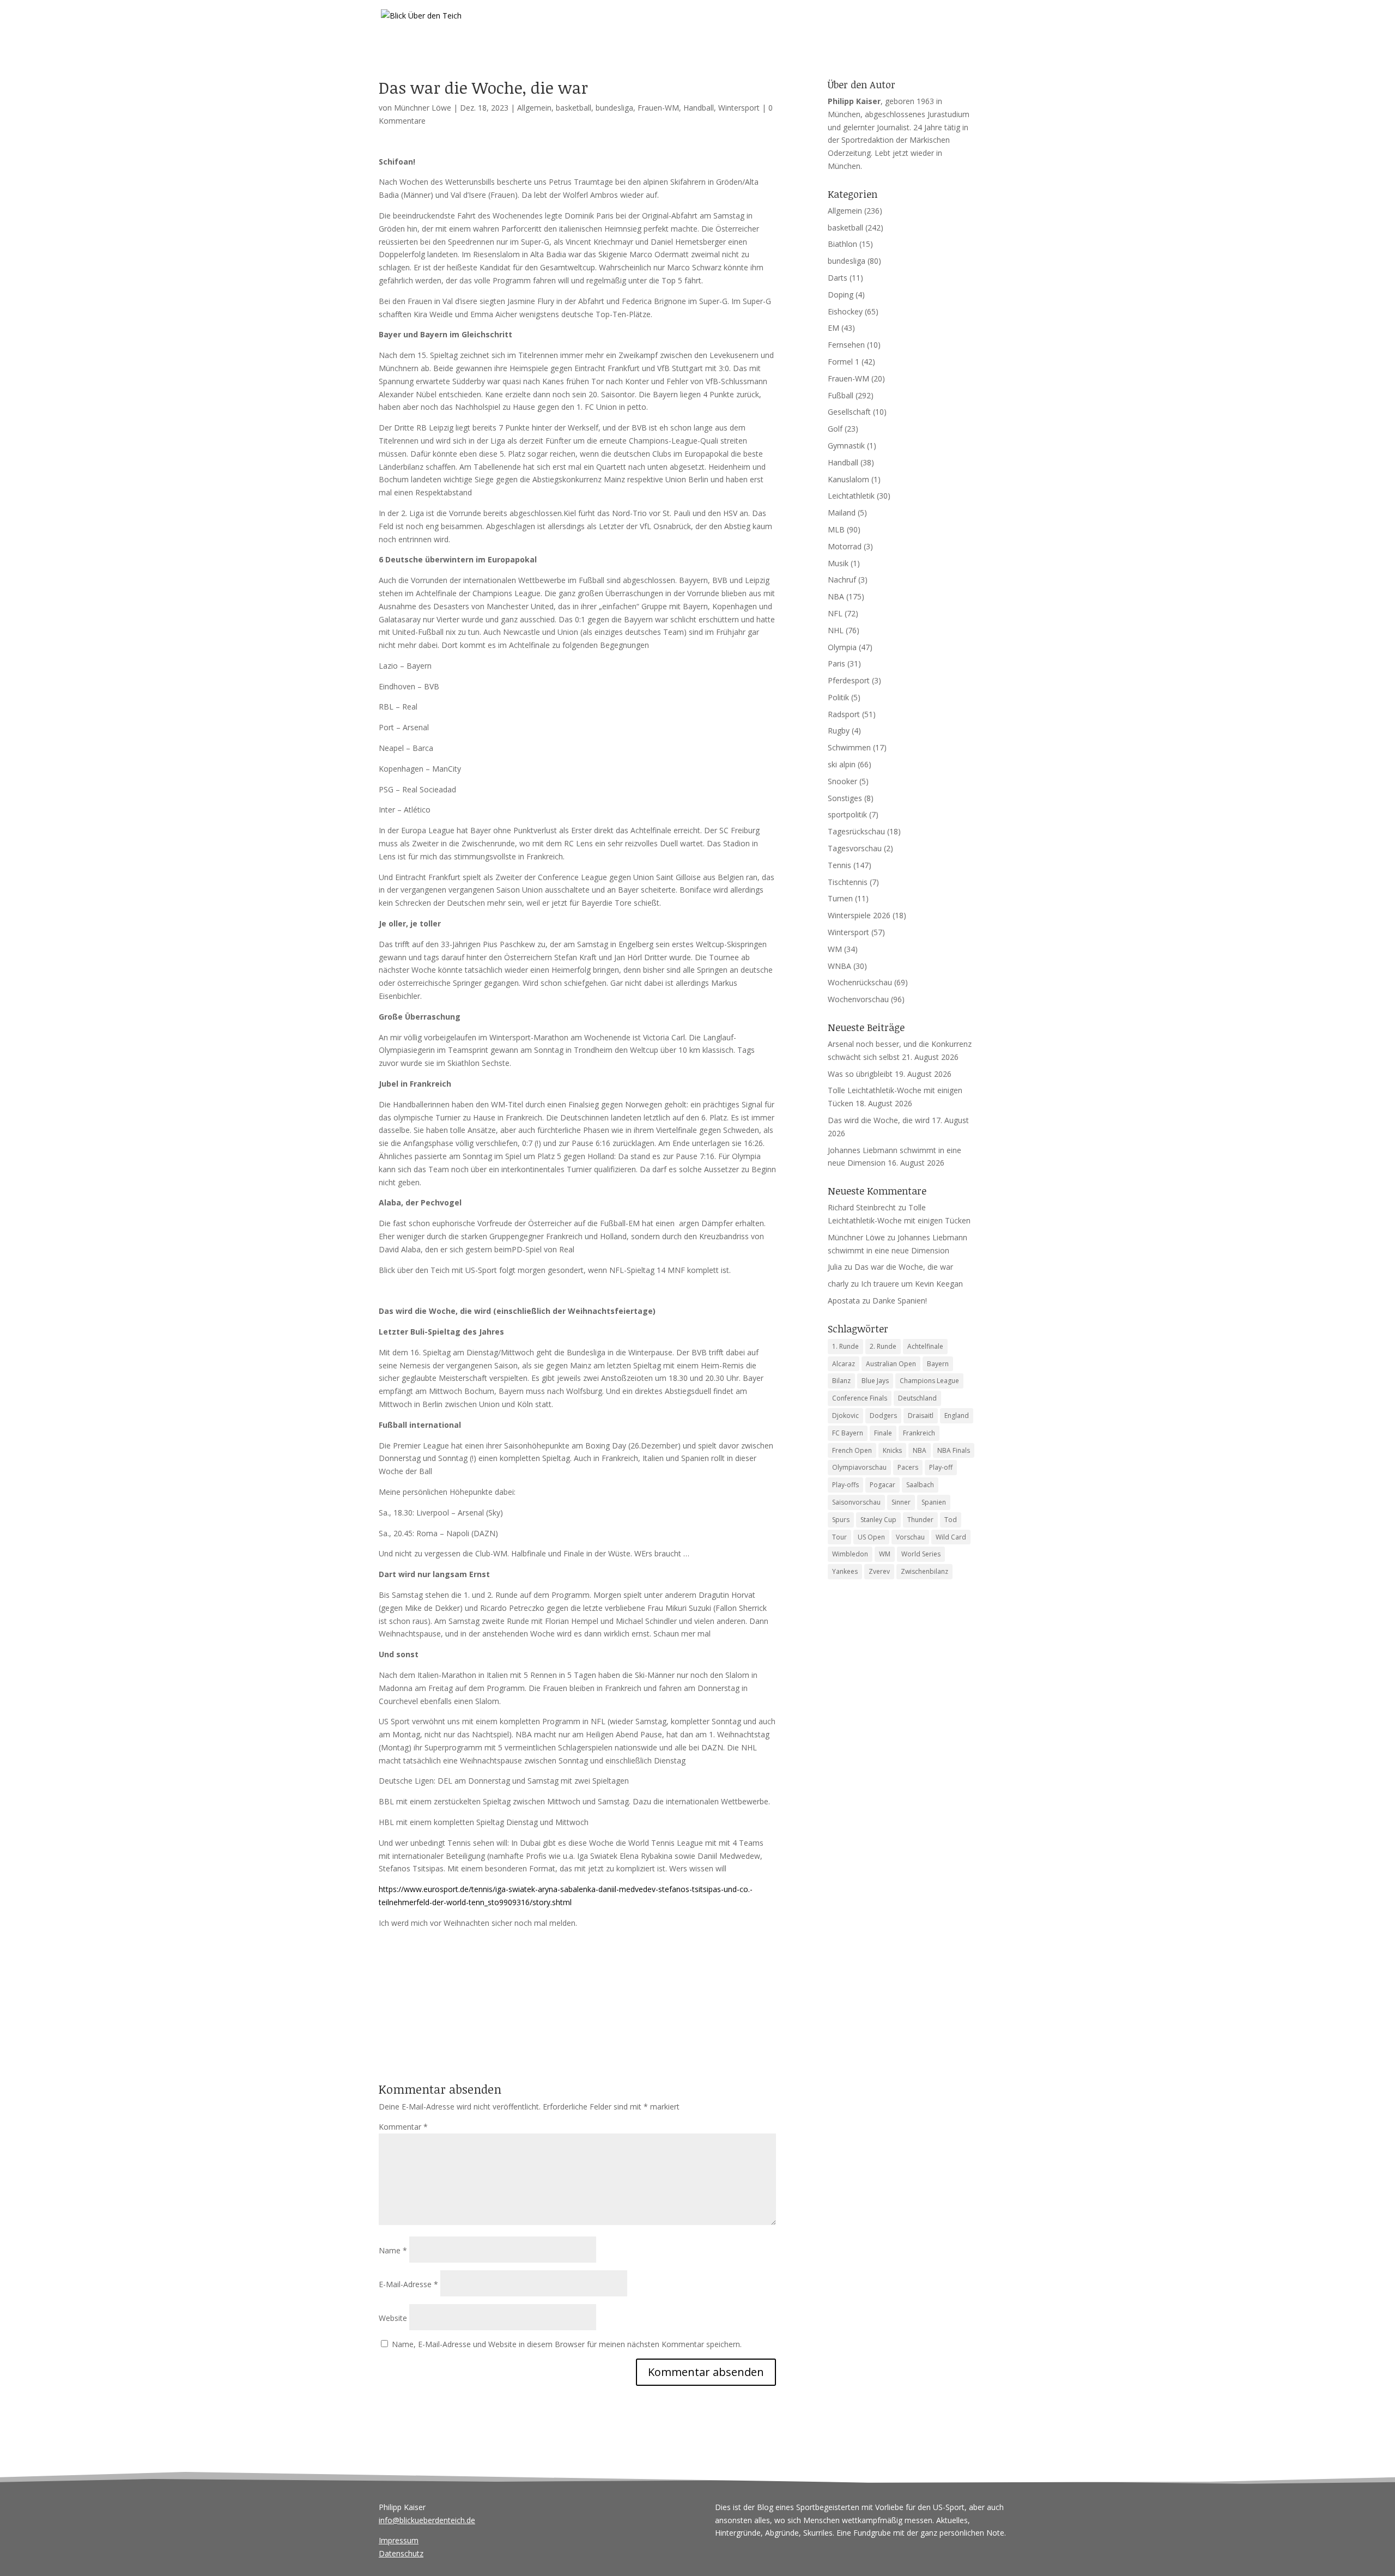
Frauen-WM (658, 108)
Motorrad (845, 546)
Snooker (842, 781)
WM (835, 949)
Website (393, 2318)
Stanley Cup (878, 1520)
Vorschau (910, 1537)
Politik (838, 697)
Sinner (901, 1502)
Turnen (840, 898)
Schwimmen (849, 747)
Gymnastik (846, 446)
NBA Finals (954, 1450)
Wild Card (951, 1537)
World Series (921, 1554)
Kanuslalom (848, 479)
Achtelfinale (925, 1346)
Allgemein (534, 108)
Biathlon (842, 244)
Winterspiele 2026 (859, 915)
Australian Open (891, 1364)
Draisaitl (921, 1416)
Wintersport (739, 108)
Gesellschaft (849, 412)
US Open (871, 1537)
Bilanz (841, 1381)
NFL (835, 613)
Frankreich (919, 1433)
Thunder (920, 1520)
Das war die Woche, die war (904, 1267)
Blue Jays (875, 1381)
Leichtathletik (851, 496)
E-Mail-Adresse (408, 2284)
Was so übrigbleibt (860, 1074)
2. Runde (883, 1346)
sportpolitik (847, 814)
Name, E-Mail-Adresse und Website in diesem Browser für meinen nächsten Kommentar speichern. (567, 2344)
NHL (836, 630)
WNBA (839, 966)
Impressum (399, 2540)
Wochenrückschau (860, 982)
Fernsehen (846, 345)
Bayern (938, 1364)
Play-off (941, 1467)
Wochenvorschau (858, 999)
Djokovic (845, 1416)
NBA (836, 596)
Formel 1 (844, 362)
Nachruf (842, 580)
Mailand (842, 513)
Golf (835, 429)
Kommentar (403, 2127)
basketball (574, 108)
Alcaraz (844, 1364)
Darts (838, 278)
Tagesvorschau (855, 848)
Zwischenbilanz (924, 1571)
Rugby (839, 731)
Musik (838, 563)
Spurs (841, 1520)
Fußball (841, 395)
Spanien (934, 1502)
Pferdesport (849, 680)
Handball (699, 108)
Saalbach (920, 1485)
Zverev (879, 1571)
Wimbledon (850, 1554)
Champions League (929, 1381)
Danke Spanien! (900, 1301)
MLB (836, 529)
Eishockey (845, 311)
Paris (836, 663)
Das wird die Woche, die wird (879, 1120)
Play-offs (845, 1485)
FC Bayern (848, 1433)
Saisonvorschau (856, 1502)
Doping (841, 295)
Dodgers (883, 1416)
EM (833, 328)
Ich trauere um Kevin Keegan (912, 1284)
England (957, 1416)
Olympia (842, 647)
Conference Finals (860, 1398)
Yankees (845, 1571)
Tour (839, 1537)
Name (393, 2250)
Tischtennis (848, 882)
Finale (883, 1433)
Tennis (839, 865)
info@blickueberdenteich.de (427, 2520)
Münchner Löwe (423, 108)
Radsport (844, 714)
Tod (951, 1520)
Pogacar (883, 1485)
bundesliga (614, 108)
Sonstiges (845, 798)
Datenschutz (401, 2553)
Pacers (908, 1467)
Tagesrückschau (856, 831)
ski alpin (842, 764)
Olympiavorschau (859, 1467)
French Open (852, 1450)
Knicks (892, 1450)
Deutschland (917, 1398)
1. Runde (845, 1346)
